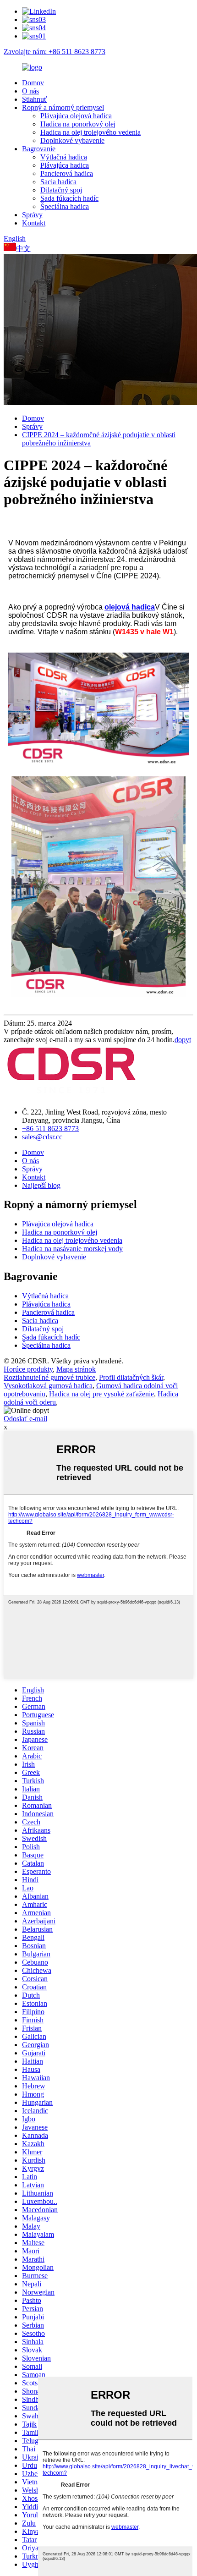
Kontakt (34, 223)
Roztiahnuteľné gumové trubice (49, 1377)
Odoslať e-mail (25, 1419)
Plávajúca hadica (65, 165)
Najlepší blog (41, 1185)
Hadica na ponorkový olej (78, 124)
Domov (33, 83)
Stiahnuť (35, 99)
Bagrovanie (39, 149)
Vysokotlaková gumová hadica (48, 1386)
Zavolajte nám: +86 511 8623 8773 (55, 52)
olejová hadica (130, 607)
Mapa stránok (76, 1369)
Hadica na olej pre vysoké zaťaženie (101, 1394)
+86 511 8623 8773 (50, 1129)
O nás (30, 91)
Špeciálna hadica (65, 206)
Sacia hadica (58, 182)
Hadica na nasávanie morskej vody (72, 1249)
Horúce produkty (28, 1369)
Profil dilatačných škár (131, 1377)
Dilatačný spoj (61, 190)
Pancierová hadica (67, 173)
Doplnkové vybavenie (72, 140)
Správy (32, 215)
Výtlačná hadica (64, 157)
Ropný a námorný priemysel (63, 107)
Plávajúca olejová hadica (76, 116)
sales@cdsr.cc (42, 1137)
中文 (23, 249)
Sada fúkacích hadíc (69, 198)
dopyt (183, 1040)
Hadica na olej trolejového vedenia (90, 132)
